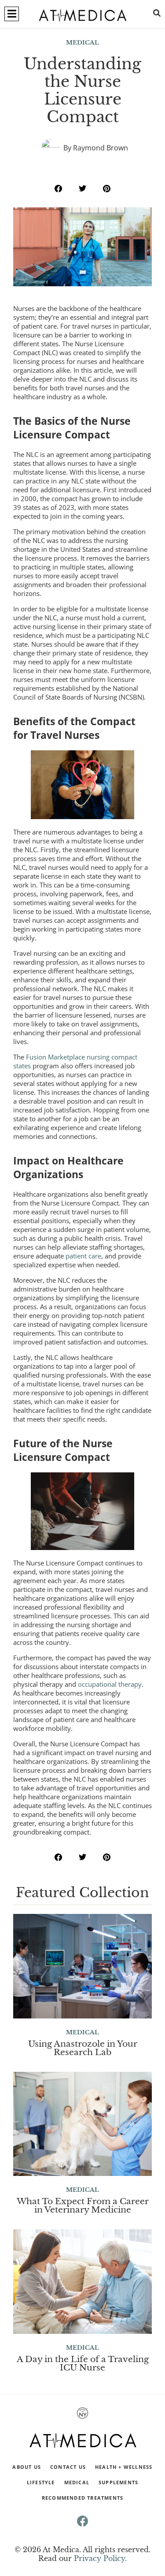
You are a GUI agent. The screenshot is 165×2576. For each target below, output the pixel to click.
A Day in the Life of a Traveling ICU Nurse (83, 2363)
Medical (82, 43)
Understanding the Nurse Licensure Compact (82, 90)
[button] (12, 14)
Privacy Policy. (100, 2558)
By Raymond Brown (96, 148)
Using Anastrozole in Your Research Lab (83, 2048)
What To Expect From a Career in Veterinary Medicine (83, 2205)
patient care (83, 1256)
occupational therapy (110, 1684)
